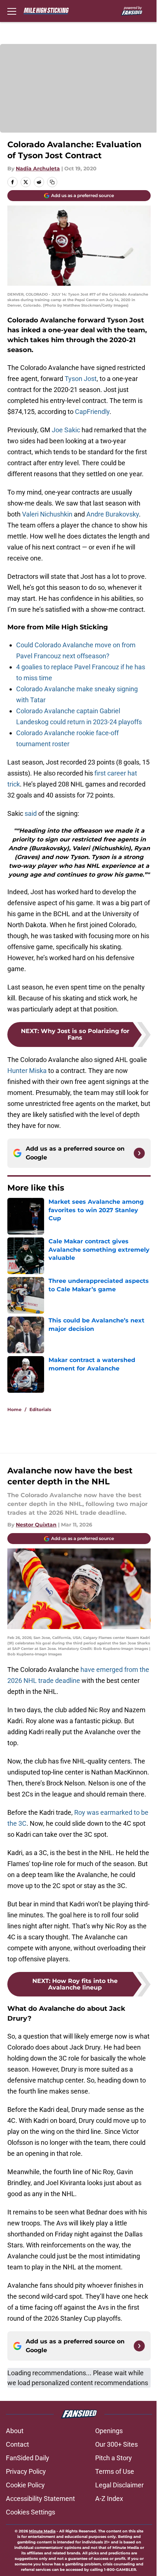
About (15, 2431)
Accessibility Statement (40, 2499)
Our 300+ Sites (116, 2444)
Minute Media (42, 2531)
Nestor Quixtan (36, 1525)
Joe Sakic (66, 430)
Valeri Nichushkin (47, 514)
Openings (109, 2431)
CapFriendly (92, 412)
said (31, 813)
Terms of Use (115, 2471)
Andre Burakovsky (113, 514)
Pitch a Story (114, 2458)
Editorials (40, 1409)
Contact (17, 2444)
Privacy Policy (26, 2471)
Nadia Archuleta (38, 169)
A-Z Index (109, 2499)
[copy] (52, 182)
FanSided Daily (28, 2458)
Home (15, 1409)
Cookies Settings (30, 2512)
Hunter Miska (27, 1071)
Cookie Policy (25, 2485)
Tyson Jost (81, 379)
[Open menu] (12, 11)
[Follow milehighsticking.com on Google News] (139, 1153)
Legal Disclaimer (119, 2485)
